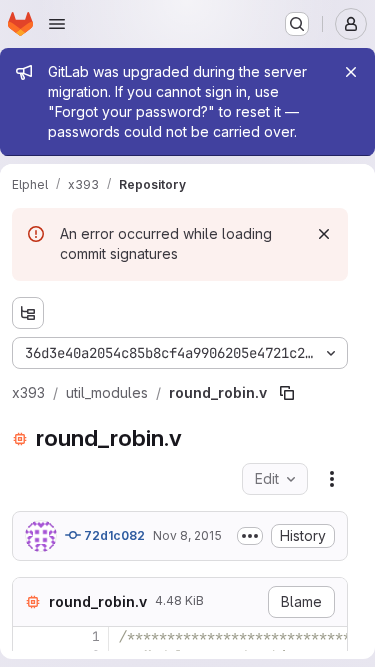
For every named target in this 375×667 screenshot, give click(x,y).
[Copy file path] (287, 393)
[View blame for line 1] (30, 636)
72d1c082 (113, 535)
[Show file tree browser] (28, 313)
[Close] (351, 72)
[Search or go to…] (297, 24)
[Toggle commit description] (250, 536)
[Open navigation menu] (57, 24)
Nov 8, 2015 (187, 535)
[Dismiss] (324, 234)
